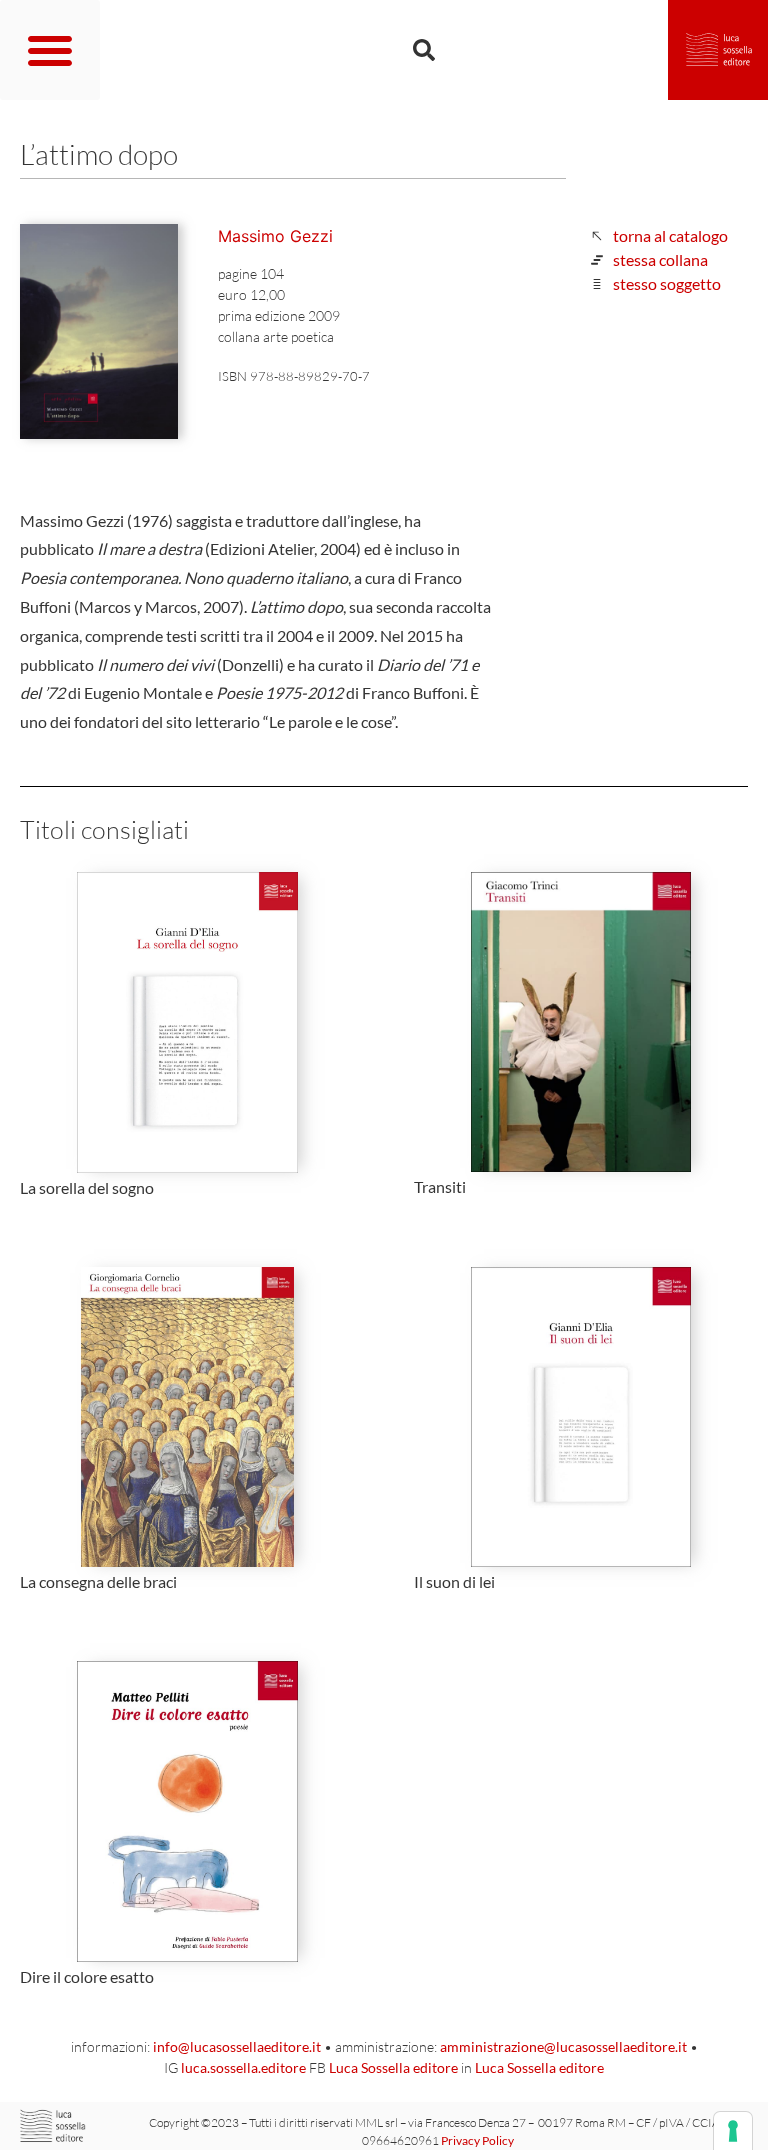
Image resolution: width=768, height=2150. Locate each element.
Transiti (440, 1186)
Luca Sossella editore (393, 2067)
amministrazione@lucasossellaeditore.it (563, 2046)
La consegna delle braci (98, 1581)
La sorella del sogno (87, 1187)
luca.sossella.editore (243, 2067)
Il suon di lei (454, 1581)
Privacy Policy (477, 2140)
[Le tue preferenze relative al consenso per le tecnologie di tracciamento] (733, 2131)
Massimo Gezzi (275, 236)
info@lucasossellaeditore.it (237, 2046)
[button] (50, 50)
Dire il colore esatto (87, 1976)
